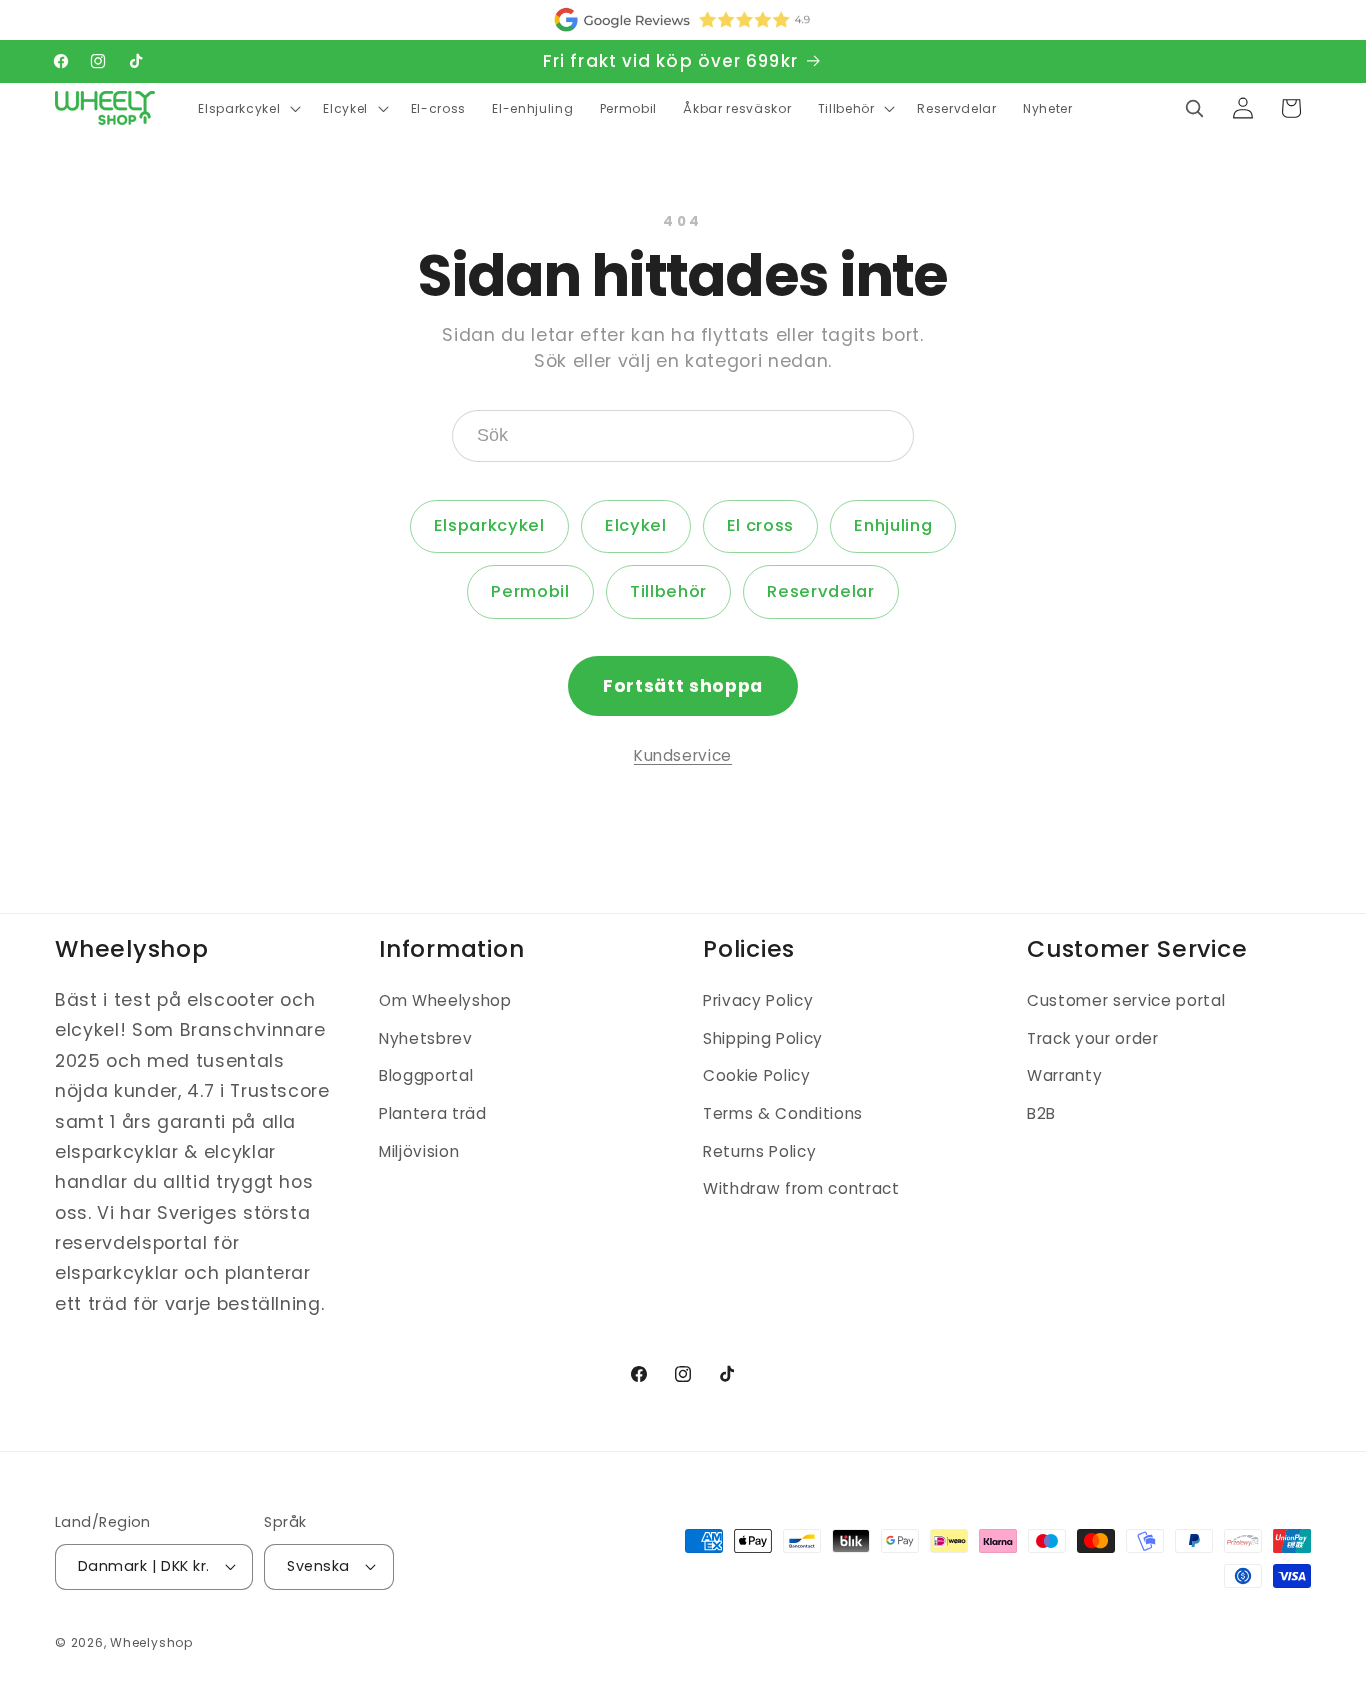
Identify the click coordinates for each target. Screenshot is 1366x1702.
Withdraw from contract (801, 1188)
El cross (760, 525)
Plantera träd (433, 1113)
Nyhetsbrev (426, 1038)
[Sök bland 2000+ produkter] (1194, 108)
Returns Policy (759, 1151)
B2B (1041, 1113)
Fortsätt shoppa (683, 686)
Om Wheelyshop (445, 1000)
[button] (247, 109)
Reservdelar (820, 591)
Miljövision (419, 1151)
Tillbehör (668, 591)
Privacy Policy (758, 1000)
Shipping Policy (763, 1038)
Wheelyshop (151, 1642)
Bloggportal (426, 1075)
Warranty (1064, 1075)
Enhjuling (893, 525)
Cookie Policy (757, 1075)
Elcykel (636, 525)
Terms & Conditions (783, 1113)
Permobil (530, 591)
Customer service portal (1126, 1000)
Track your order (1093, 1038)
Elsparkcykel (489, 525)
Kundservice (683, 755)
